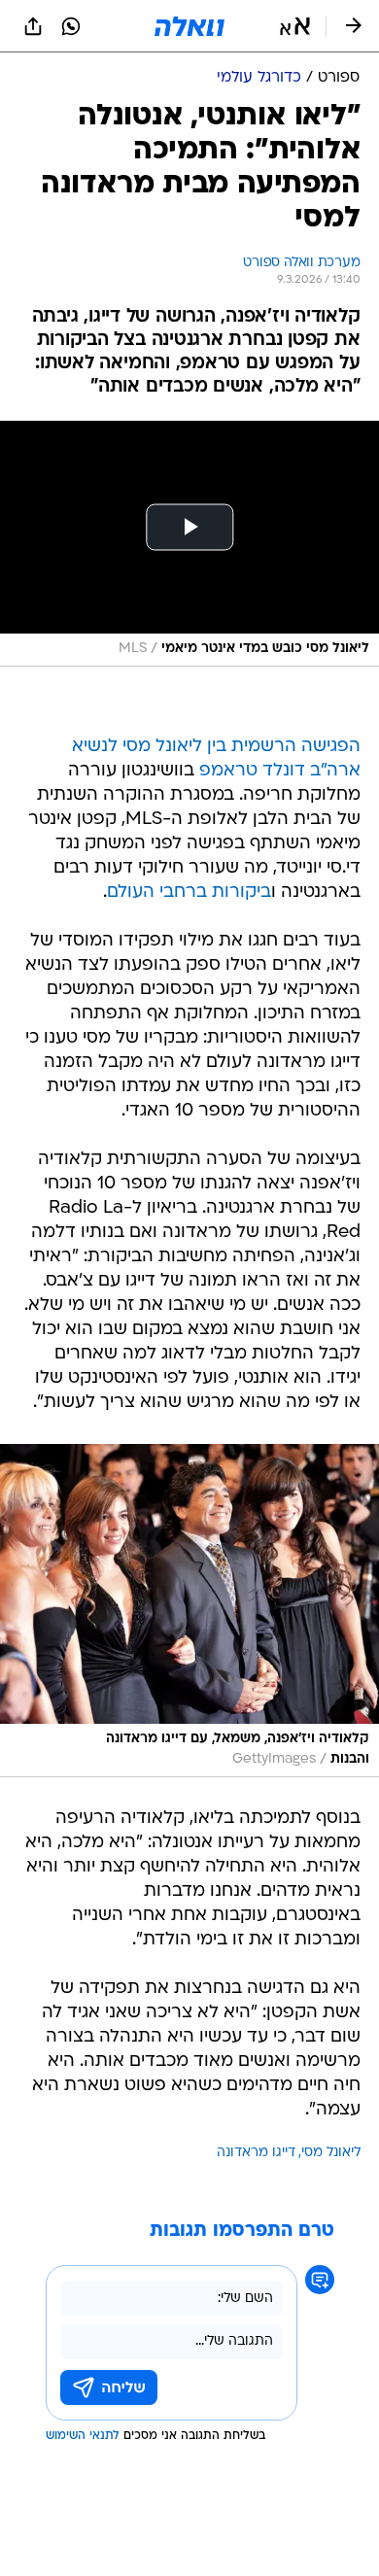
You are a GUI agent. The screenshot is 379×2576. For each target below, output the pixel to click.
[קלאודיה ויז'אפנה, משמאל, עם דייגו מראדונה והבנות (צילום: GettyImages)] (189, 1611)
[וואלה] (189, 26)
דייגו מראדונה (256, 2153)
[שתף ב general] (33, 26)
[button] (295, 26)
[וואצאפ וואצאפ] (71, 26)
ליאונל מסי (331, 2153)
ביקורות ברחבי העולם (189, 893)
